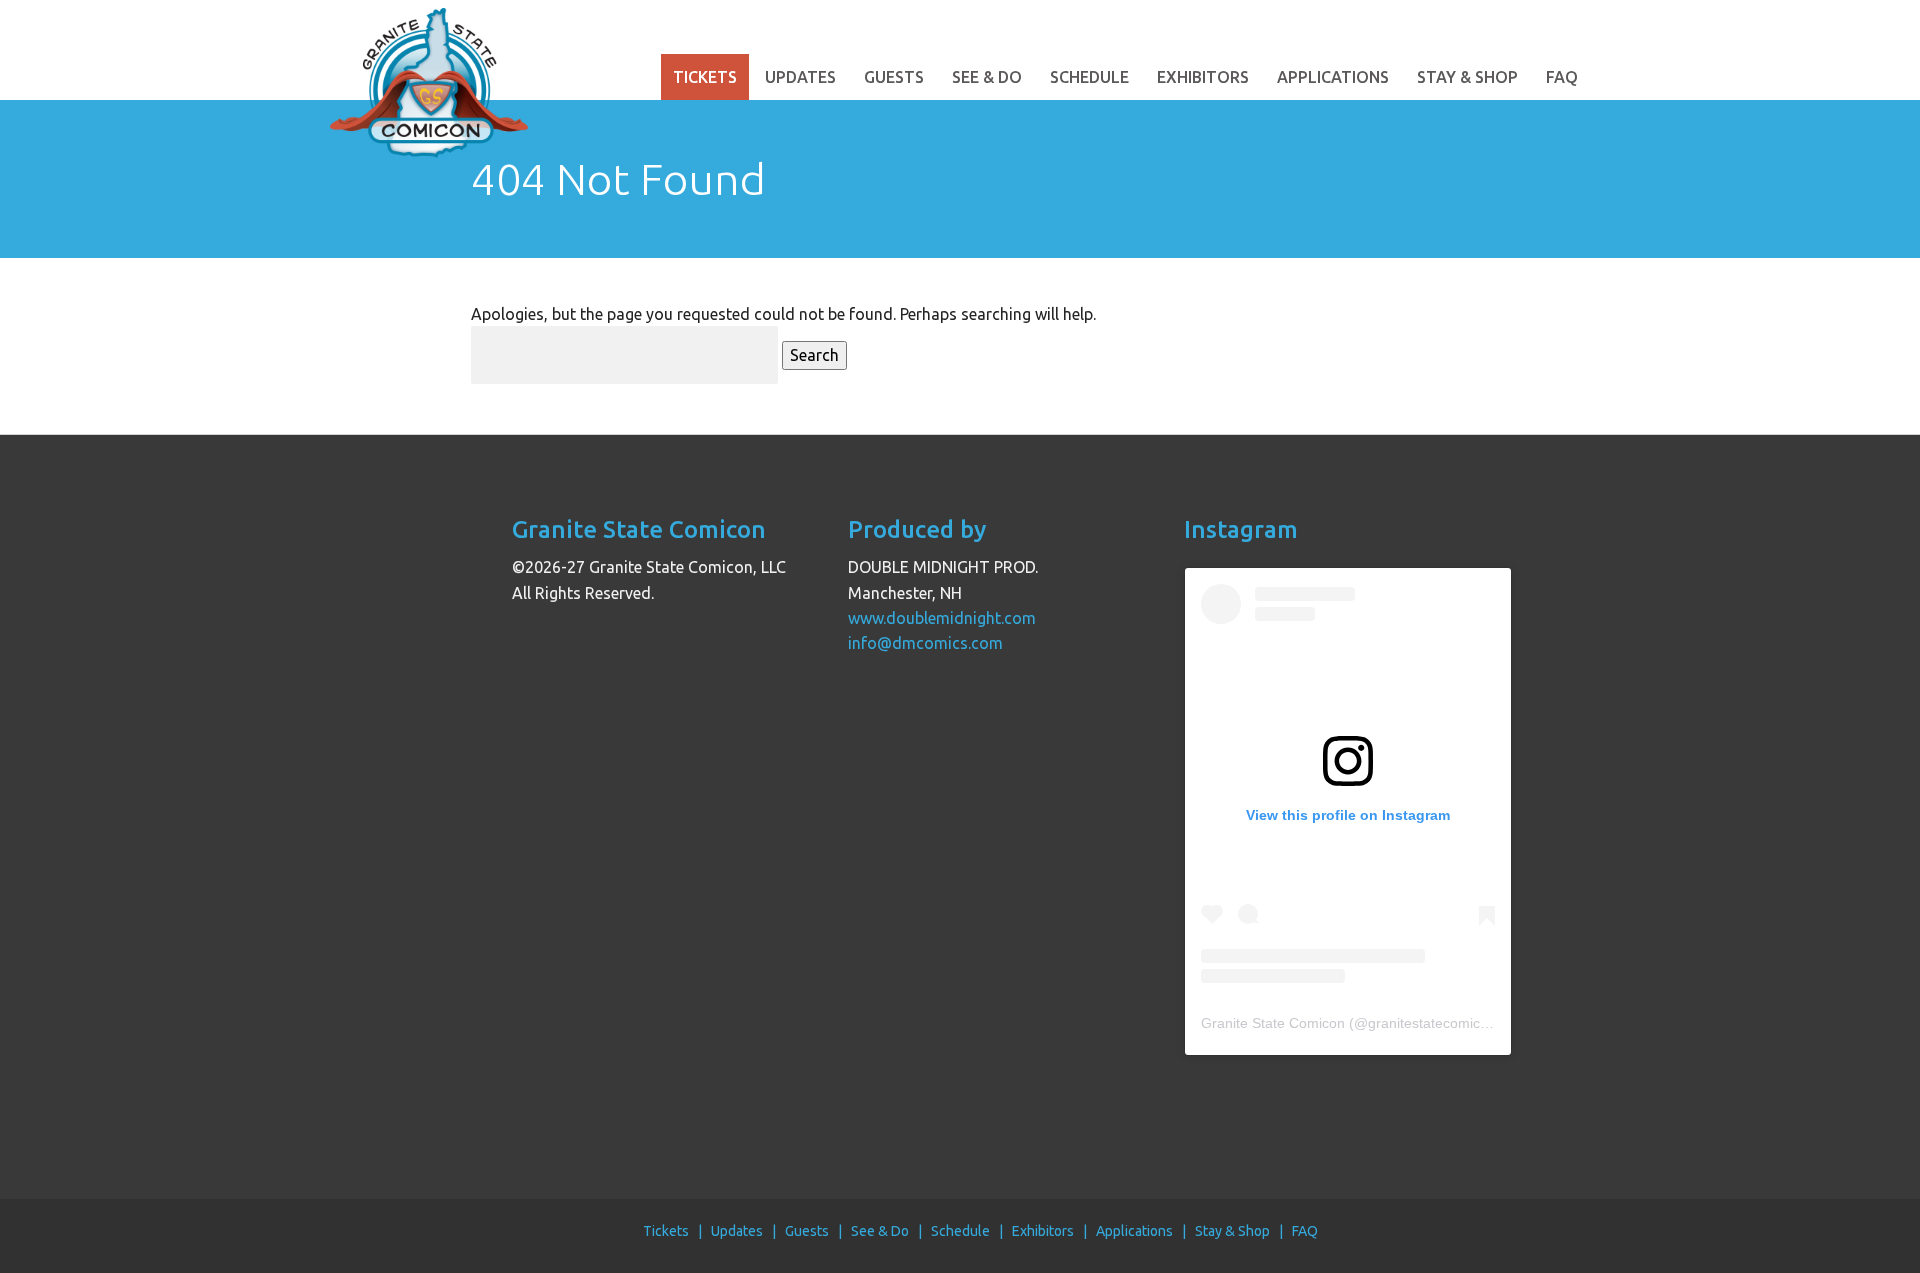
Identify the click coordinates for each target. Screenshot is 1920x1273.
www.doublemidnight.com (942, 618)
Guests (894, 77)
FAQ (1562, 77)
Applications (1333, 77)
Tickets (705, 77)
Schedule (1089, 77)
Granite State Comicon (1273, 1023)
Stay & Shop (1467, 77)
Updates (800, 77)
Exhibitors (1203, 77)
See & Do (987, 77)
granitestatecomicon (1432, 1023)
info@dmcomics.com (925, 643)
